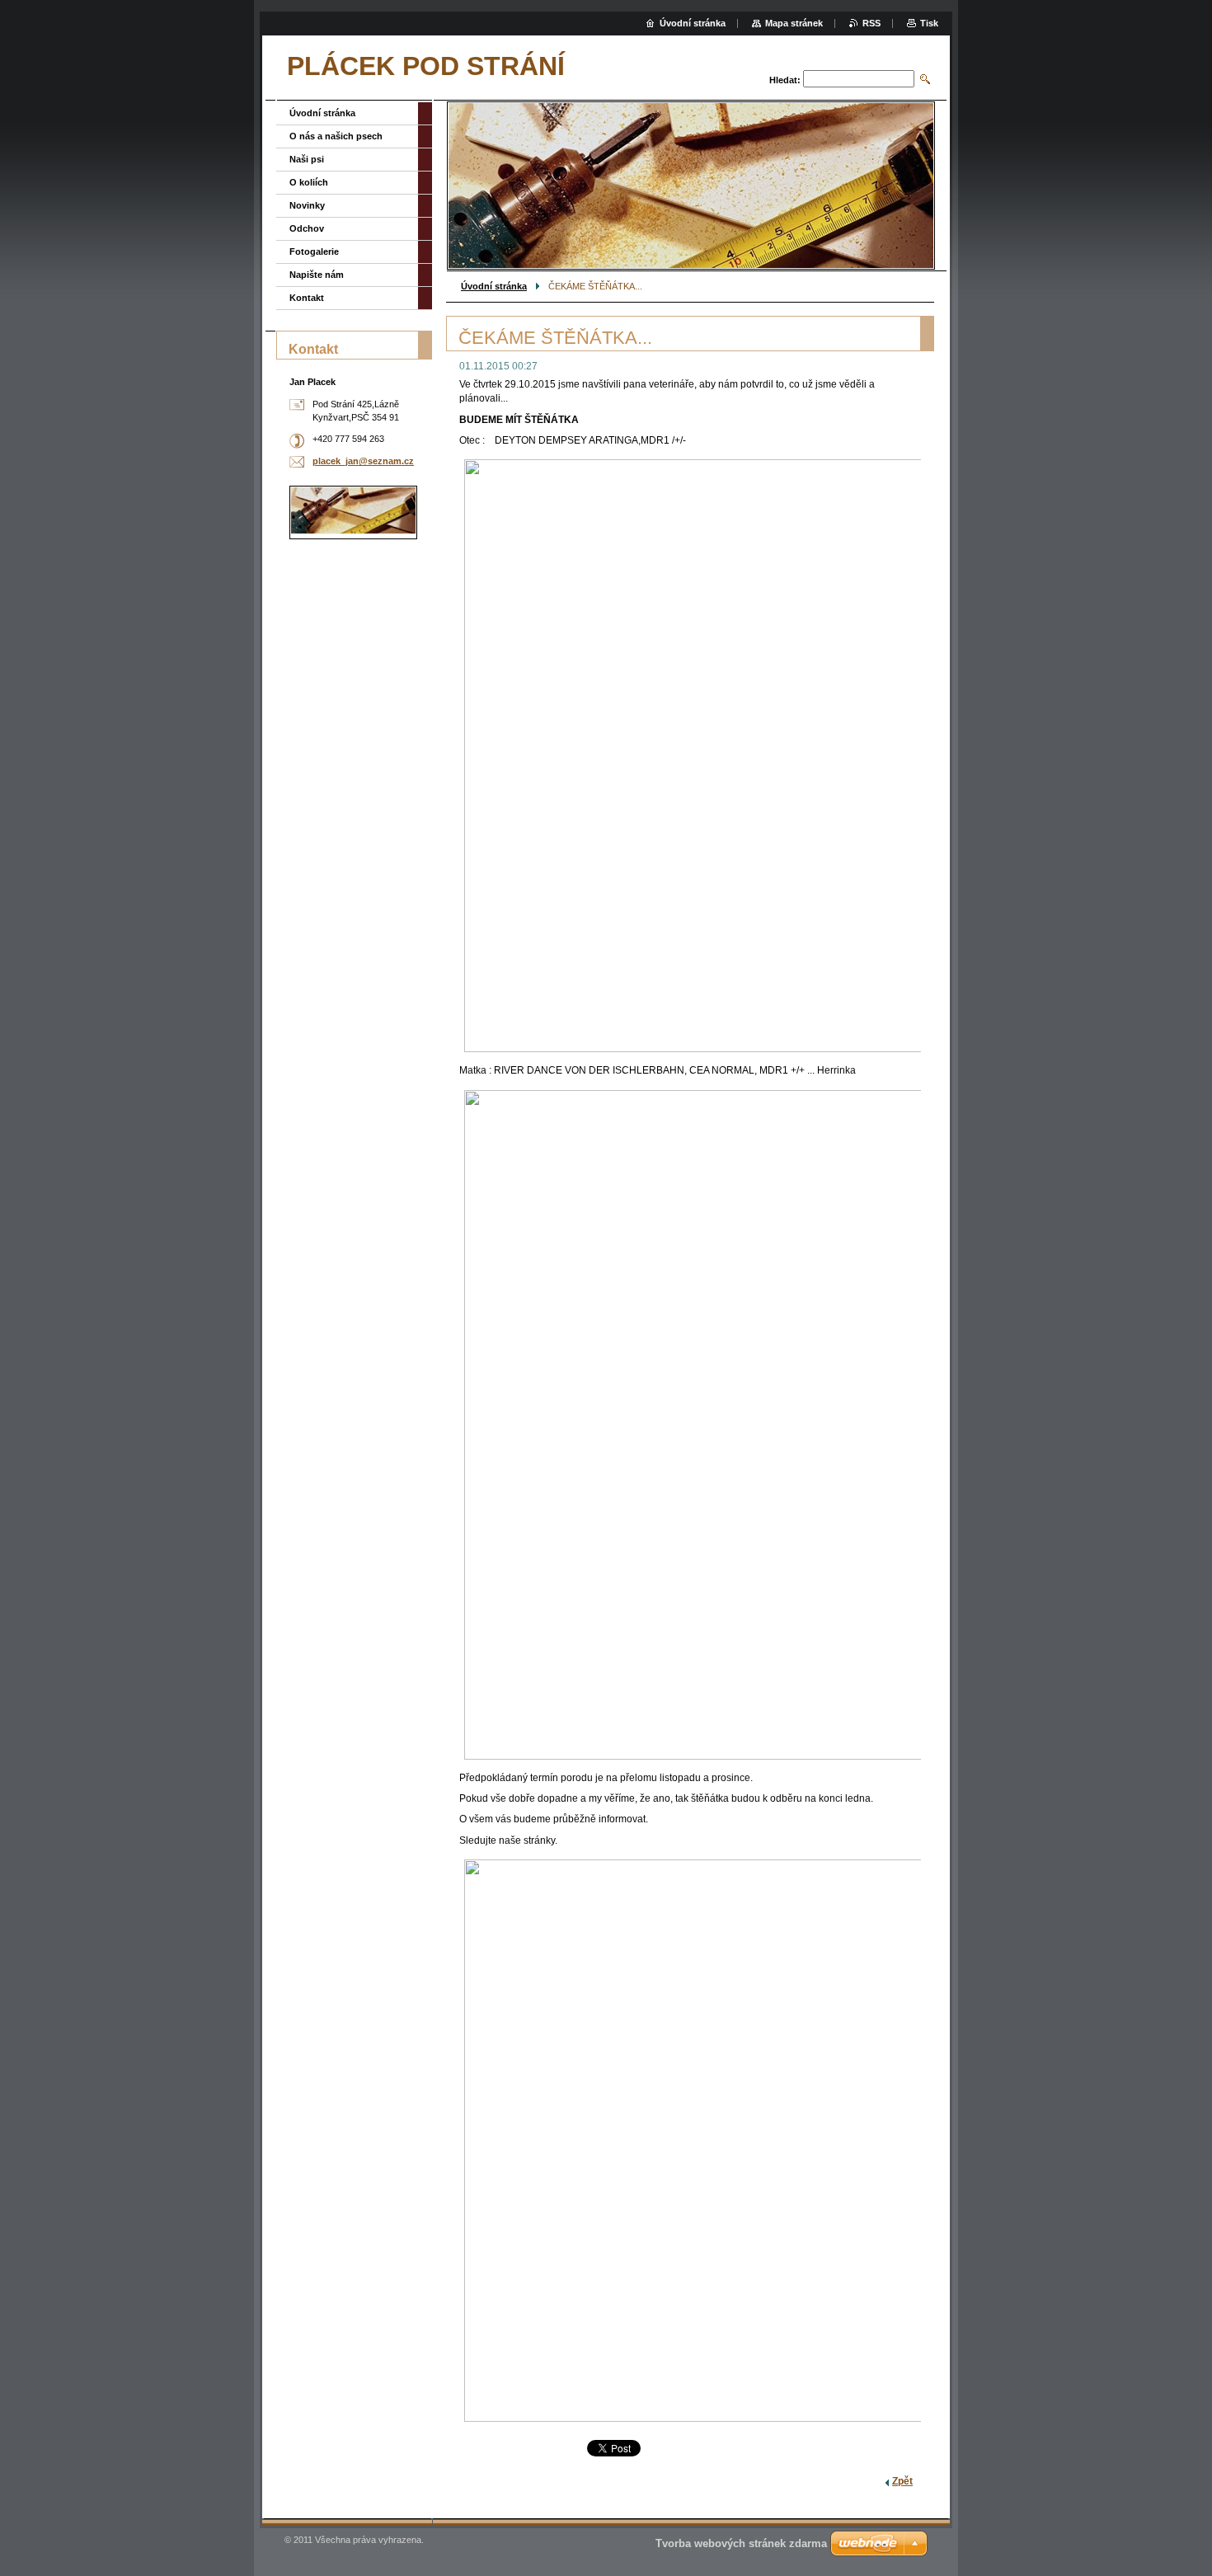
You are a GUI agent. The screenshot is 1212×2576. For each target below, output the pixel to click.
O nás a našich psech (336, 136)
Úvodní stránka (494, 286)
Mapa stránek (794, 23)
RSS (871, 23)
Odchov (307, 228)
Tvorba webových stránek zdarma (741, 2543)
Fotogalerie (314, 251)
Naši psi (307, 159)
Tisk (929, 23)
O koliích (309, 182)
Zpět (902, 2481)
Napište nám (317, 275)
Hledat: (785, 80)
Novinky (307, 205)
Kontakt (307, 298)
